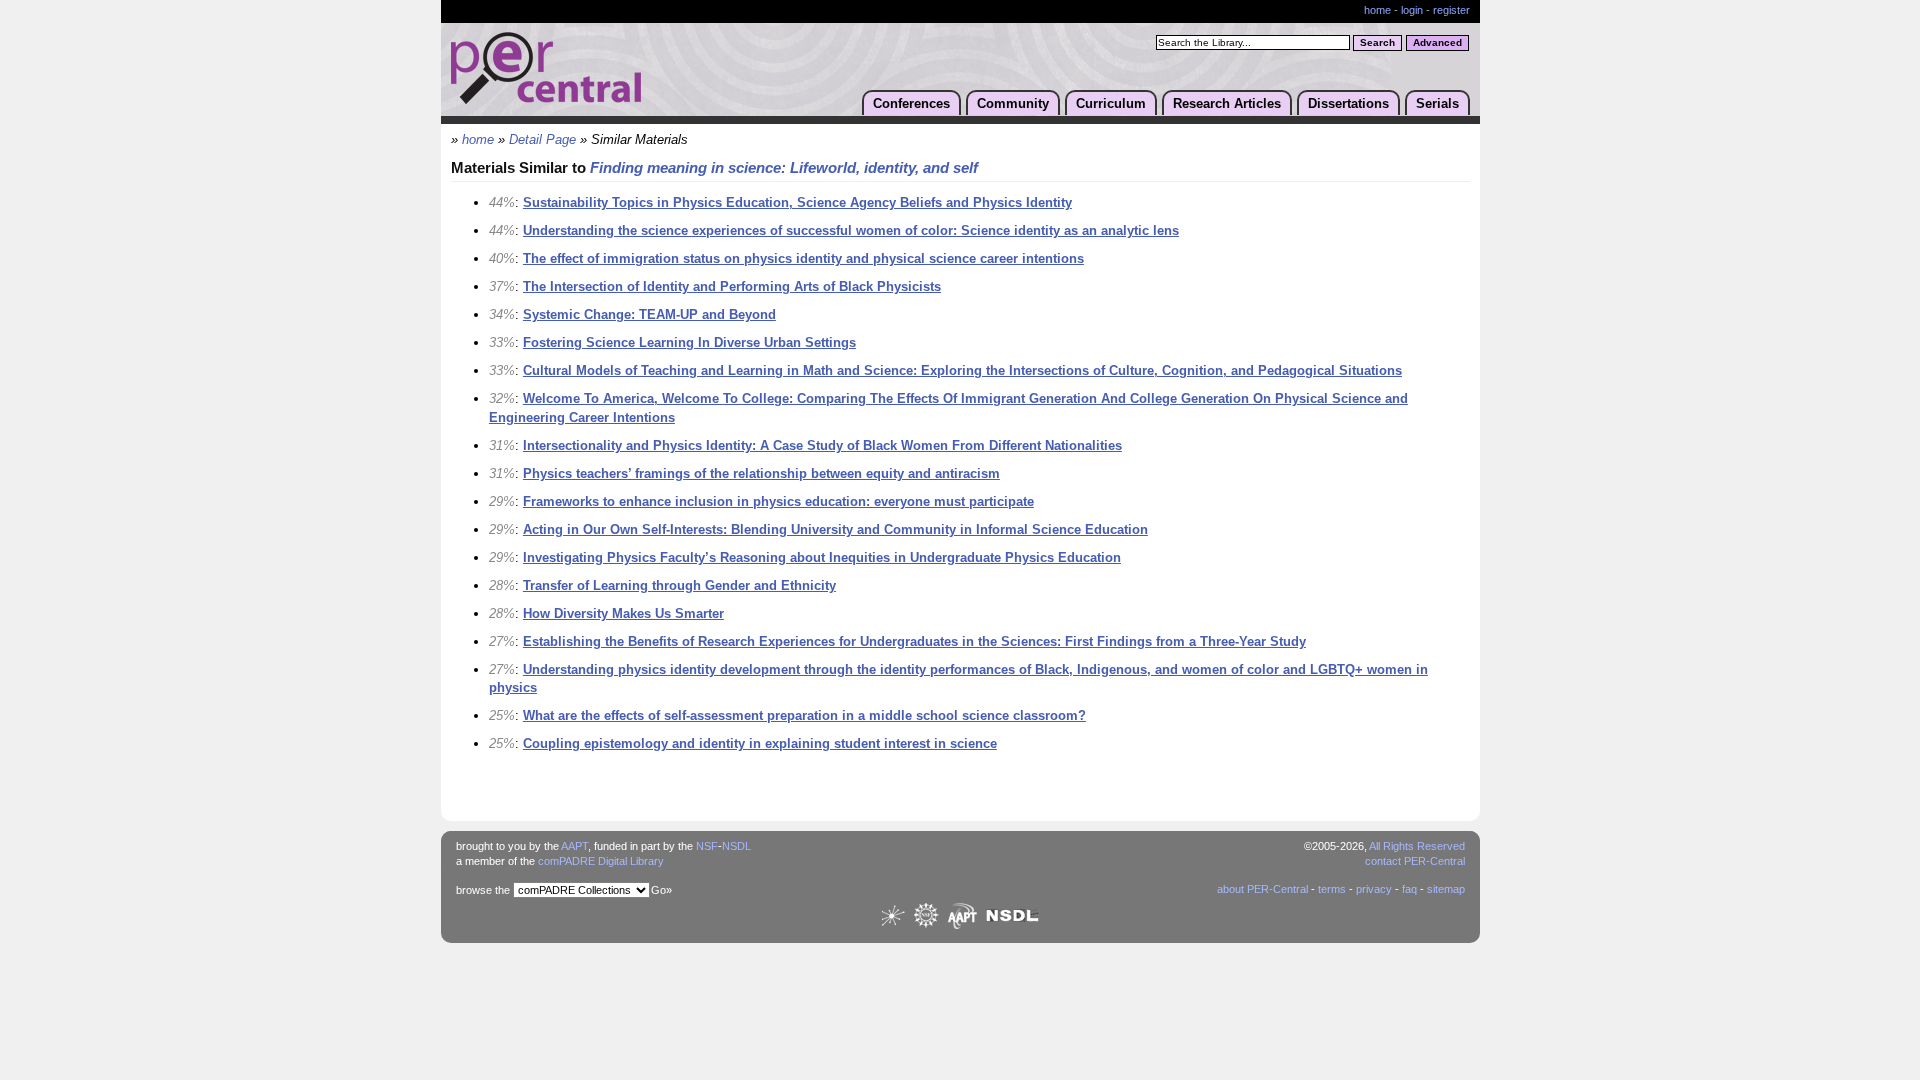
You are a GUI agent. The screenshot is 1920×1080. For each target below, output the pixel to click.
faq (1409, 889)
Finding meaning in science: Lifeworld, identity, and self (784, 168)
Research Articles (1227, 103)
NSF (707, 846)
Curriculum (1111, 103)
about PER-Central (1262, 889)
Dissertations (1348, 103)
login (1412, 10)
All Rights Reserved (1417, 846)
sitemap (1446, 889)
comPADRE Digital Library (601, 861)
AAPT (574, 846)
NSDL (736, 846)
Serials (1437, 103)
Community (1013, 103)
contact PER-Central (1415, 861)
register (1451, 10)
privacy (1374, 889)
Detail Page (542, 140)
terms (1332, 889)
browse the (483, 890)
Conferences (911, 103)
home (1377, 10)
